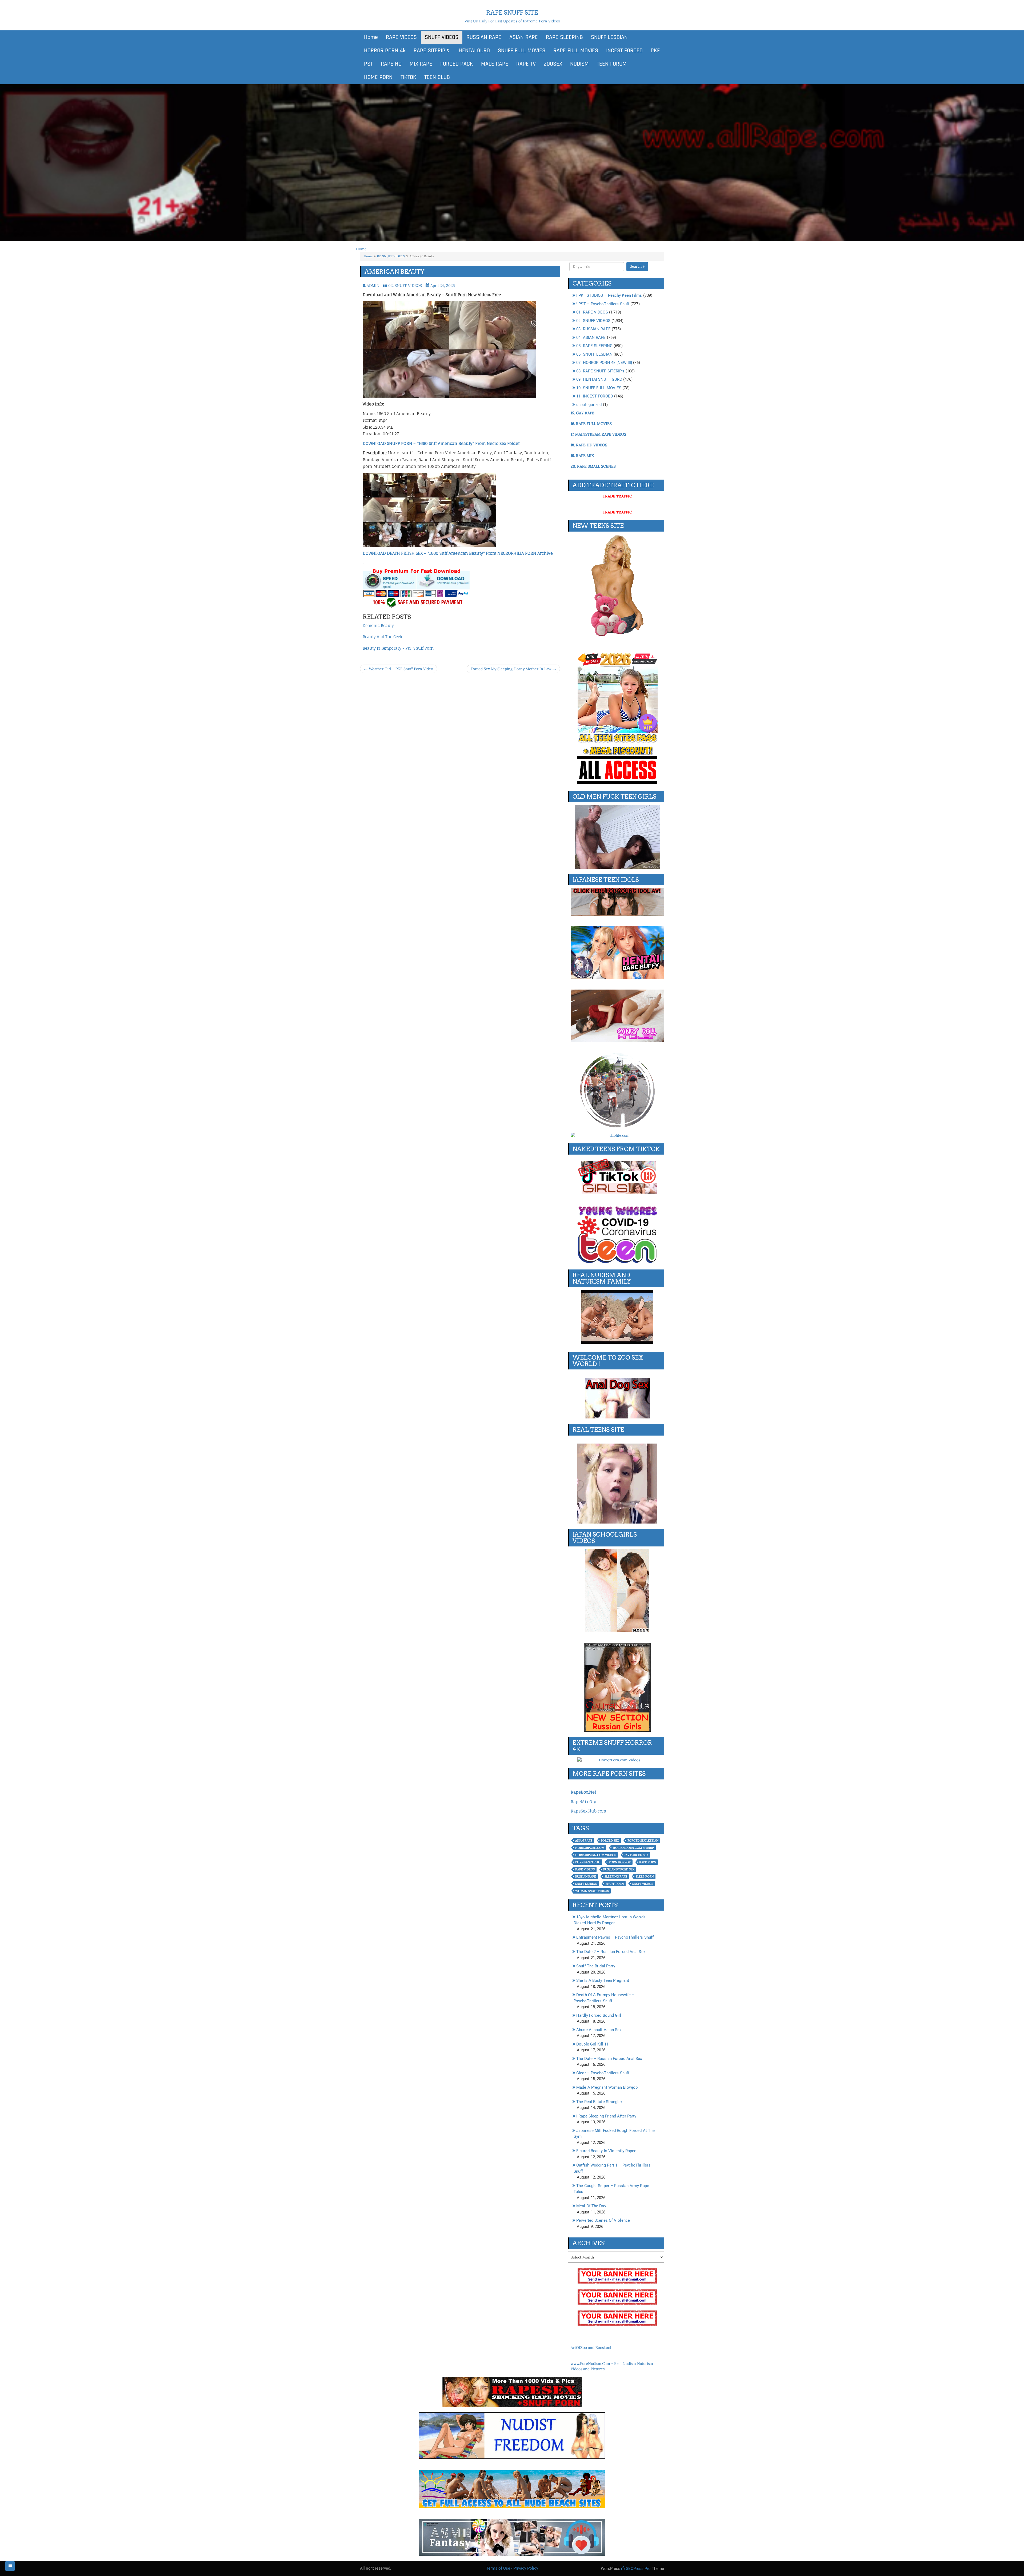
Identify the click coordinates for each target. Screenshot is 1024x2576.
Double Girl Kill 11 (592, 2044)
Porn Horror (620, 1862)
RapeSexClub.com (588, 1811)
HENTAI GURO (473, 51)
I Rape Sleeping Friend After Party (606, 2116)
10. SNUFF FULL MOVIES (599, 388)
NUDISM (579, 64)
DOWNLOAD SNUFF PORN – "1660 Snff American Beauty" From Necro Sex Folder (441, 443)
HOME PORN (378, 77)
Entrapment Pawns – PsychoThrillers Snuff (615, 1937)
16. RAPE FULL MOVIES (591, 424)
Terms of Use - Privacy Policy (512, 2568)
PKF (655, 51)
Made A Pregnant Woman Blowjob (607, 2087)
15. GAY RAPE (583, 413)
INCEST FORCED (624, 51)
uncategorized (589, 405)
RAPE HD (391, 64)
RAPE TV (526, 64)
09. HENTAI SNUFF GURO (599, 379)
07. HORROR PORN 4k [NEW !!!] (604, 363)
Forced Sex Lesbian (643, 1840)
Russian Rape (586, 1876)
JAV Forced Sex (636, 1855)
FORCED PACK (457, 64)
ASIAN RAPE (524, 37)
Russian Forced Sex (619, 1869)
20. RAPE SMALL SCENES (593, 466)
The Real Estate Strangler (599, 2102)
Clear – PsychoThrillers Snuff (603, 2073)
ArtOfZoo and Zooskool (591, 2348)
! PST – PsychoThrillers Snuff (603, 304)
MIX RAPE (421, 64)
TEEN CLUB (437, 77)
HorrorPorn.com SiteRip (633, 1848)
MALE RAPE (495, 64)
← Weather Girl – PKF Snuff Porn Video (399, 669)
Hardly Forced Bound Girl (599, 2015)
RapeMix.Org (583, 1802)
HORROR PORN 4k (385, 51)
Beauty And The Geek (382, 637)
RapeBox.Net (583, 1792)
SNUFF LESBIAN (609, 37)
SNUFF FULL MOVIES (522, 51)
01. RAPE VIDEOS (592, 312)
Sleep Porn (645, 1876)
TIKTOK (408, 77)
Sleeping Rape (616, 1876)
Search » (637, 266)
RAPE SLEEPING (564, 37)
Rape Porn (648, 1862)
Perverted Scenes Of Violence (603, 2220)
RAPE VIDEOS (401, 37)
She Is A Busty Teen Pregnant (603, 1980)
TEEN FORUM (612, 64)
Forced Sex (610, 1840)
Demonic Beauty (378, 626)
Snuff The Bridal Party (596, 1966)
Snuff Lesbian (586, 1884)
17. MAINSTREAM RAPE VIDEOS (598, 434)
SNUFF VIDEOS (442, 37)
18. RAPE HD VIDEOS (589, 445)
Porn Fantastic (588, 1862)
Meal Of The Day (591, 2206)
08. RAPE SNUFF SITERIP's (600, 371)
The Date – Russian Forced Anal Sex (609, 2059)
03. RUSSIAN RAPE (593, 329)
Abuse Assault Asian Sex (599, 2030)
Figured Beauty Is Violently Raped (606, 2151)
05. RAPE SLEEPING (594, 346)
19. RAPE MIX (582, 456)
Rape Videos (585, 1869)
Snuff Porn (615, 1884)
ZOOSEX (553, 64)
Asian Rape (584, 1840)
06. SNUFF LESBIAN (594, 354)
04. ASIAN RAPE (591, 337)
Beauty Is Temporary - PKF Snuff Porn (398, 648)
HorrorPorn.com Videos (596, 1855)
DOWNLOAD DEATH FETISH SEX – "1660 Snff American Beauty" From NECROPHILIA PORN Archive (458, 553)
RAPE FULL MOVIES (576, 51)
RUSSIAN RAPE (484, 37)
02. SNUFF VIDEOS (391, 256)
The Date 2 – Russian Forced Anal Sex (611, 1952)
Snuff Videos (643, 1884)
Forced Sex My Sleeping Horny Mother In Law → (513, 669)
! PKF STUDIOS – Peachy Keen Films (609, 295)
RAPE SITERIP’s (431, 51)
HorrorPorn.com (590, 1848)
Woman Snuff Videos (592, 1891)
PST (368, 64)
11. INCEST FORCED (595, 396)
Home (371, 37)
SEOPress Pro (638, 2569)
